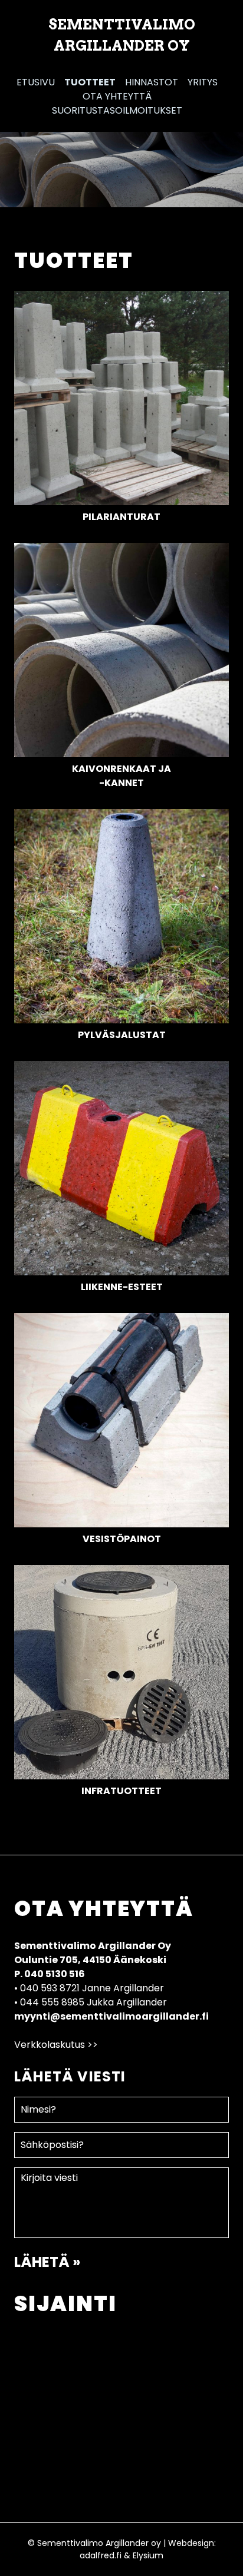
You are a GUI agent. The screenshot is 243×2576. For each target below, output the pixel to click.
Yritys (203, 82)
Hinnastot (152, 82)
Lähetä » (47, 2262)
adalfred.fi (101, 2555)
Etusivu (36, 82)
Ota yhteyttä (117, 96)
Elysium (148, 2555)
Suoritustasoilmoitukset (117, 110)
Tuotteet (90, 82)
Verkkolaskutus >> (56, 2045)
